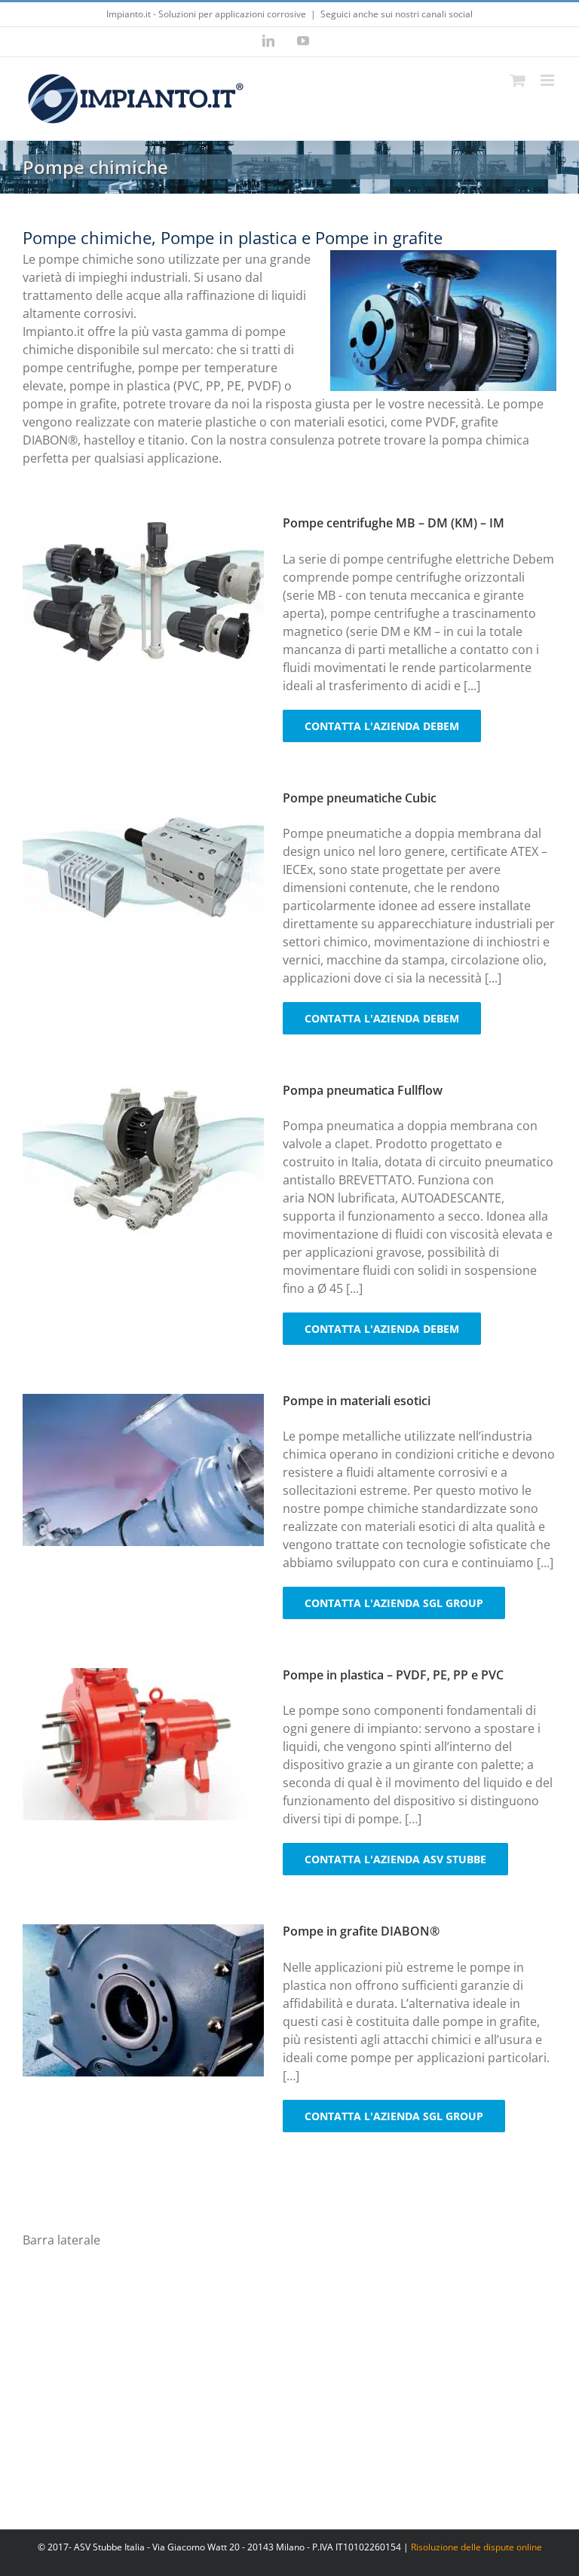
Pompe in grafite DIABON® (361, 1931)
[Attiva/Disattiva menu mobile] (548, 80)
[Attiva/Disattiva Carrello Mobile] (518, 80)
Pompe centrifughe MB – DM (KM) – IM (394, 523)
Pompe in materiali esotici (357, 1401)
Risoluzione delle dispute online (476, 2547)
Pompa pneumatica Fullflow (363, 1090)
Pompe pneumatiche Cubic (360, 798)
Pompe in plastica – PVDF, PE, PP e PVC (393, 1675)
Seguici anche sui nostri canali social (397, 14)
